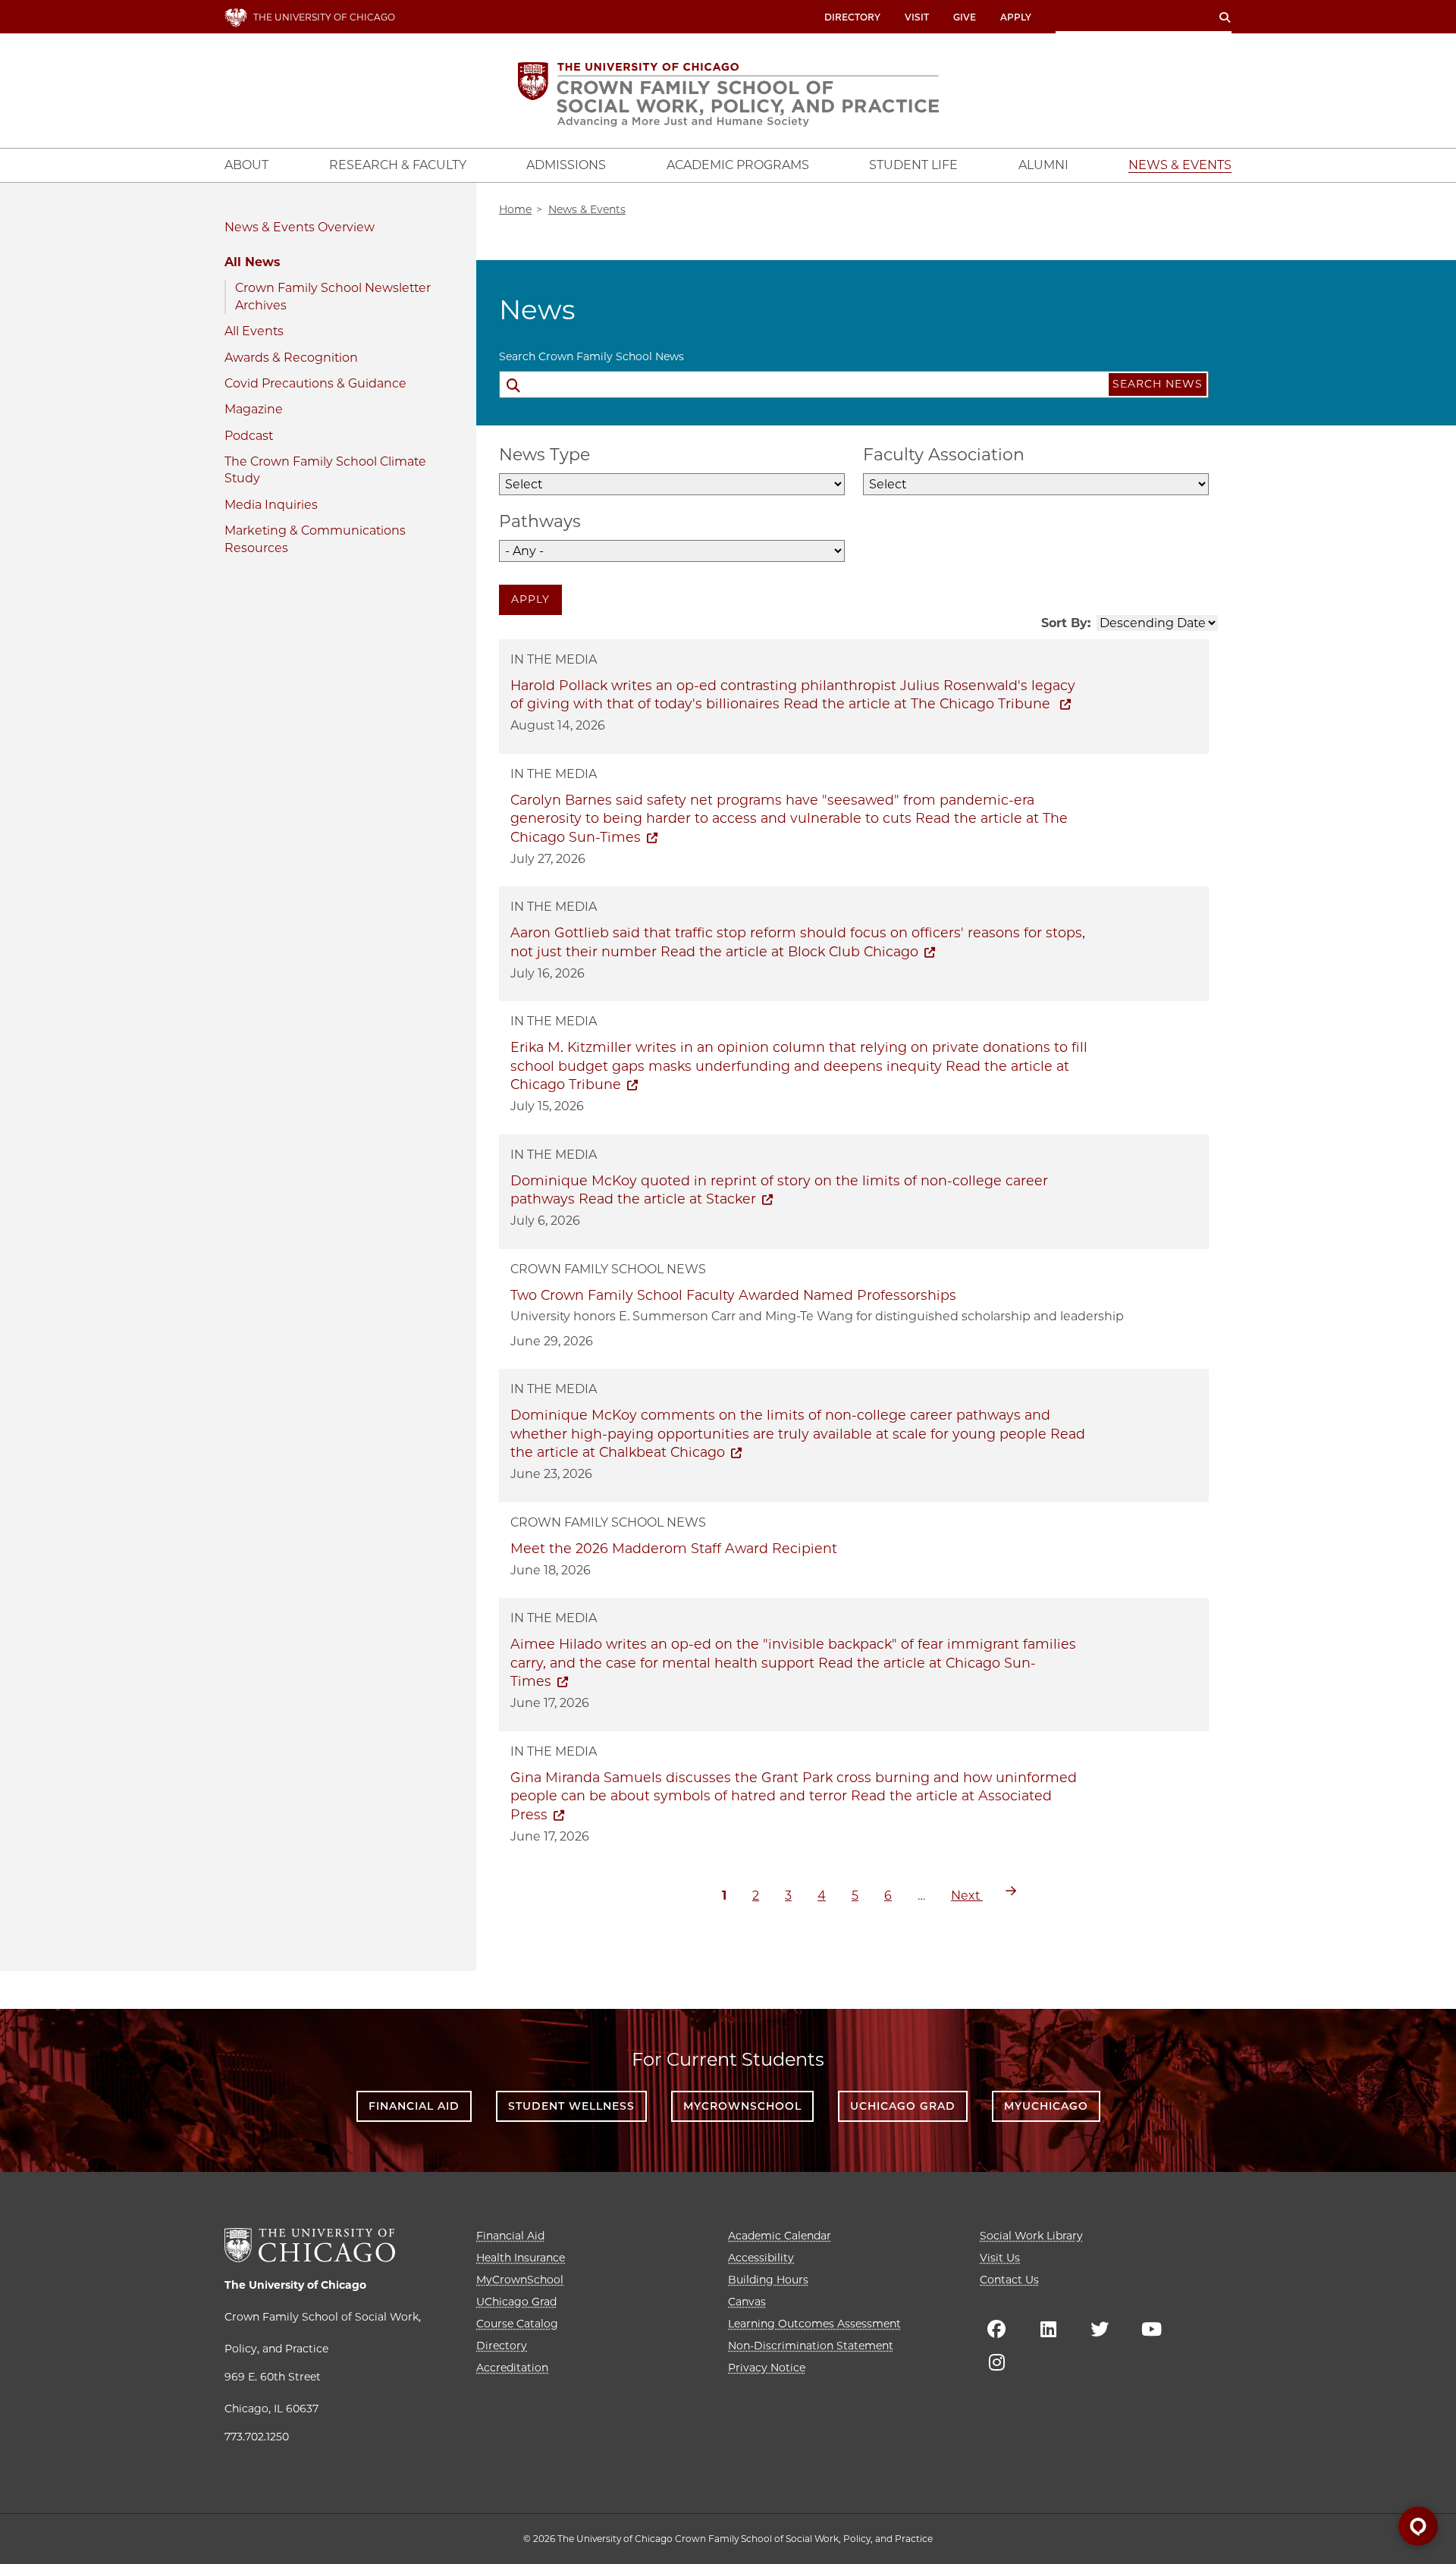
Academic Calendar (780, 2236)
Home (515, 209)
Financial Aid (414, 2106)
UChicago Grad (903, 2106)
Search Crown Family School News (591, 356)
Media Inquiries (271, 505)
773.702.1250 (257, 2437)
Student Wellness (571, 2106)
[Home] (728, 94)
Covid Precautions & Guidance (315, 383)
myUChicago (1046, 2106)
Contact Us (1009, 2280)
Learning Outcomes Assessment (814, 2324)
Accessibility (761, 2258)
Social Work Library (1031, 2236)
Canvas (747, 2302)
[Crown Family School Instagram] (996, 2362)
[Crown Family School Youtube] (1151, 2329)
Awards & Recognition (291, 358)
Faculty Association (944, 455)
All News (252, 262)
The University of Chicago (295, 2285)
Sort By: (1066, 623)
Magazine (254, 409)
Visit (917, 17)
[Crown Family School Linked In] (1048, 2329)
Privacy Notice (767, 2368)
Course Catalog (517, 2324)
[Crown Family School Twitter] (1100, 2329)
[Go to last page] (1011, 1891)
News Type (544, 455)
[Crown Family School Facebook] (996, 2329)
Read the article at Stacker (667, 1199)
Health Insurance (521, 2258)
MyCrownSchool (742, 2106)
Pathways (540, 521)
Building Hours (768, 2280)
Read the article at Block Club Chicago (789, 951)
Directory (852, 17)
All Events (254, 331)
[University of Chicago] (310, 2245)
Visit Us (1000, 2258)
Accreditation (512, 2368)
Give (965, 17)
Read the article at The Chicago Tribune (919, 703)
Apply (1016, 17)
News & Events (270, 227)
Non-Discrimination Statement (811, 2346)
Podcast (249, 436)
